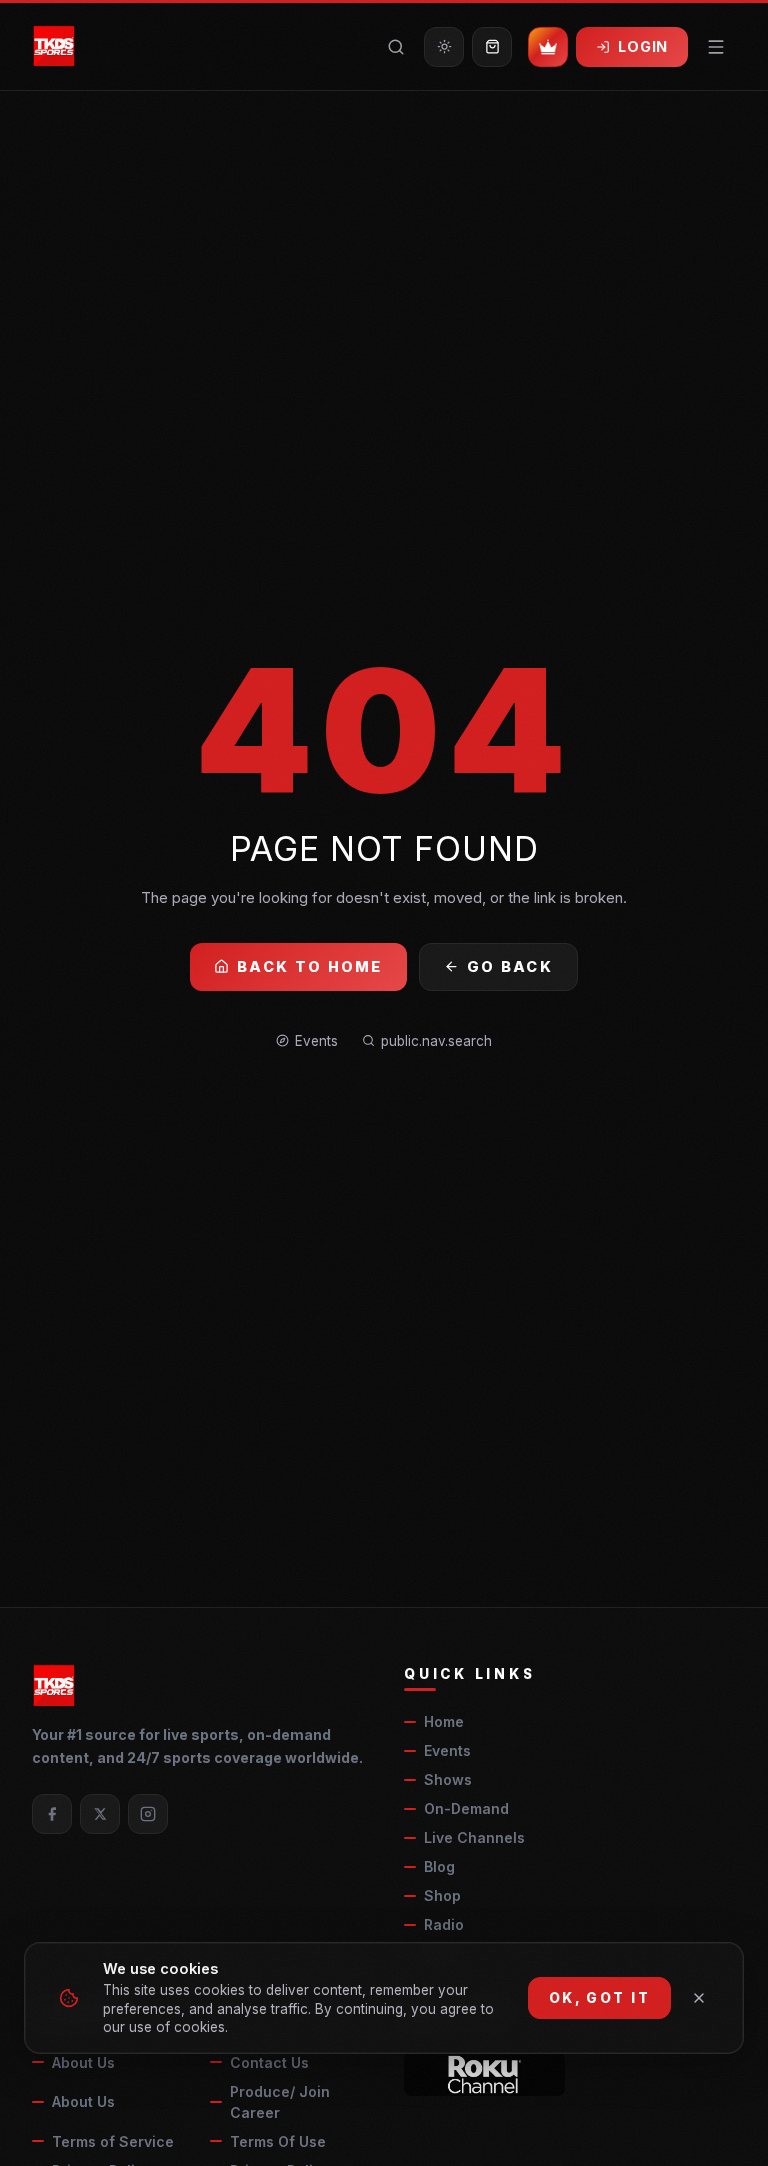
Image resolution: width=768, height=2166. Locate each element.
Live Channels (474, 1837)
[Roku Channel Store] (484, 2074)
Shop (442, 1895)
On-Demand (466, 1808)
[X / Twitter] (100, 1814)
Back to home (310, 966)
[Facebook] (52, 1814)
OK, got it (599, 1998)
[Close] (699, 1998)
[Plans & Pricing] (548, 47)
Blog (439, 1866)
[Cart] (492, 47)
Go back (510, 966)
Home (444, 1721)
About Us (83, 2062)
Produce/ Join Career (280, 2102)
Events (316, 1041)
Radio (444, 1924)
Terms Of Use (278, 2141)
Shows (448, 1779)
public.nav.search (436, 1041)
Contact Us (269, 2062)
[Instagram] (148, 1814)
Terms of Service (113, 2141)
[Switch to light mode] (444, 47)
